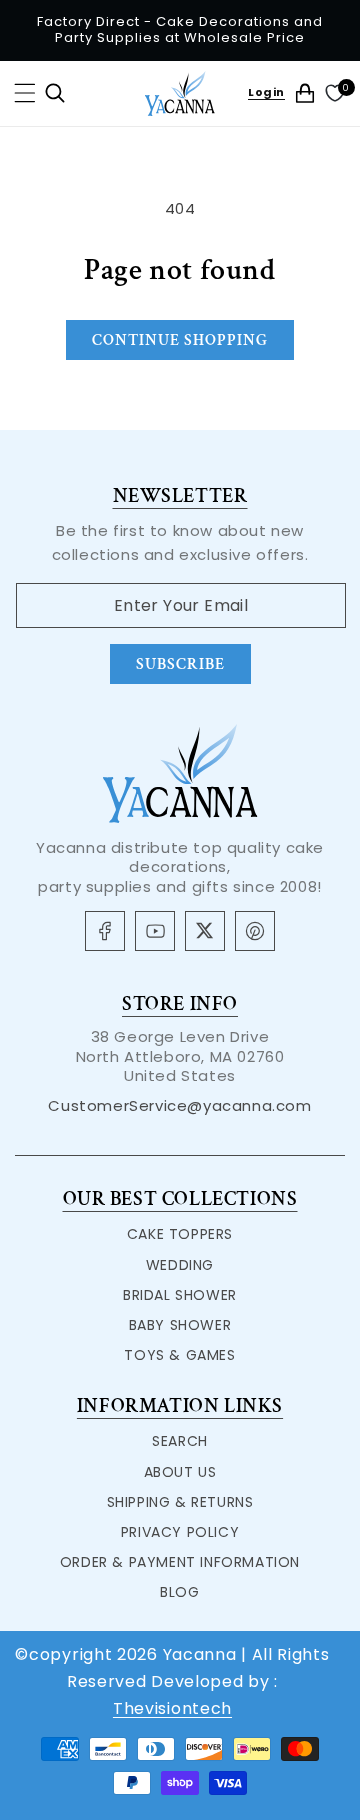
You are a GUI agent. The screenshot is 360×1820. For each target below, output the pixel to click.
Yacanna (200, 1654)
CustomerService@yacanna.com (179, 1105)
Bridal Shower (180, 1295)
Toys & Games (179, 1355)
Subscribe (180, 664)
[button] (25, 93)
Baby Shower (180, 1325)
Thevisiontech (172, 1708)
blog (179, 1592)
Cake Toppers (180, 1234)
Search (180, 1441)
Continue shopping (180, 340)
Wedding (180, 1265)
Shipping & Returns (180, 1502)
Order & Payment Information (180, 1562)
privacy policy (180, 1532)
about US (180, 1472)
